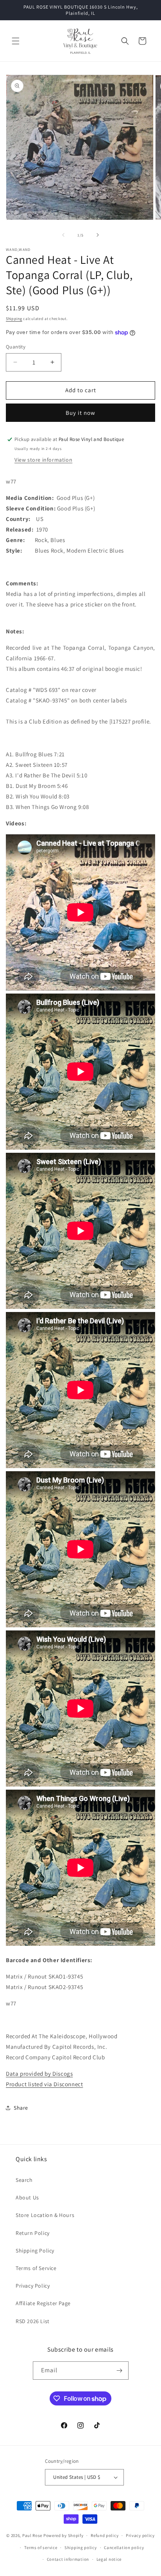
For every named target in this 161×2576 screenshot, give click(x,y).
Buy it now (80, 413)
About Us (27, 2197)
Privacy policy (140, 2535)
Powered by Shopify (64, 2535)
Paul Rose (32, 2535)
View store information (43, 460)
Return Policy (33, 2233)
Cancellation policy (124, 2548)
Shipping (14, 319)
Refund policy (105, 2535)
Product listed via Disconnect (44, 2084)
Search (24, 2180)
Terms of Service (36, 2268)
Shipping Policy (35, 2251)
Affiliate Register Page (43, 2303)
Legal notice (109, 2559)
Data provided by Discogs (39, 2074)
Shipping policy (81, 2548)
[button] (16, 41)
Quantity (16, 347)
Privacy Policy (33, 2286)
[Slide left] (63, 235)
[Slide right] (98, 235)
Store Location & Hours (45, 2215)
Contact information (68, 2559)
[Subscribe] (120, 2371)
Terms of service (41, 2548)
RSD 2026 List (33, 2321)
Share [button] (21, 2108)
